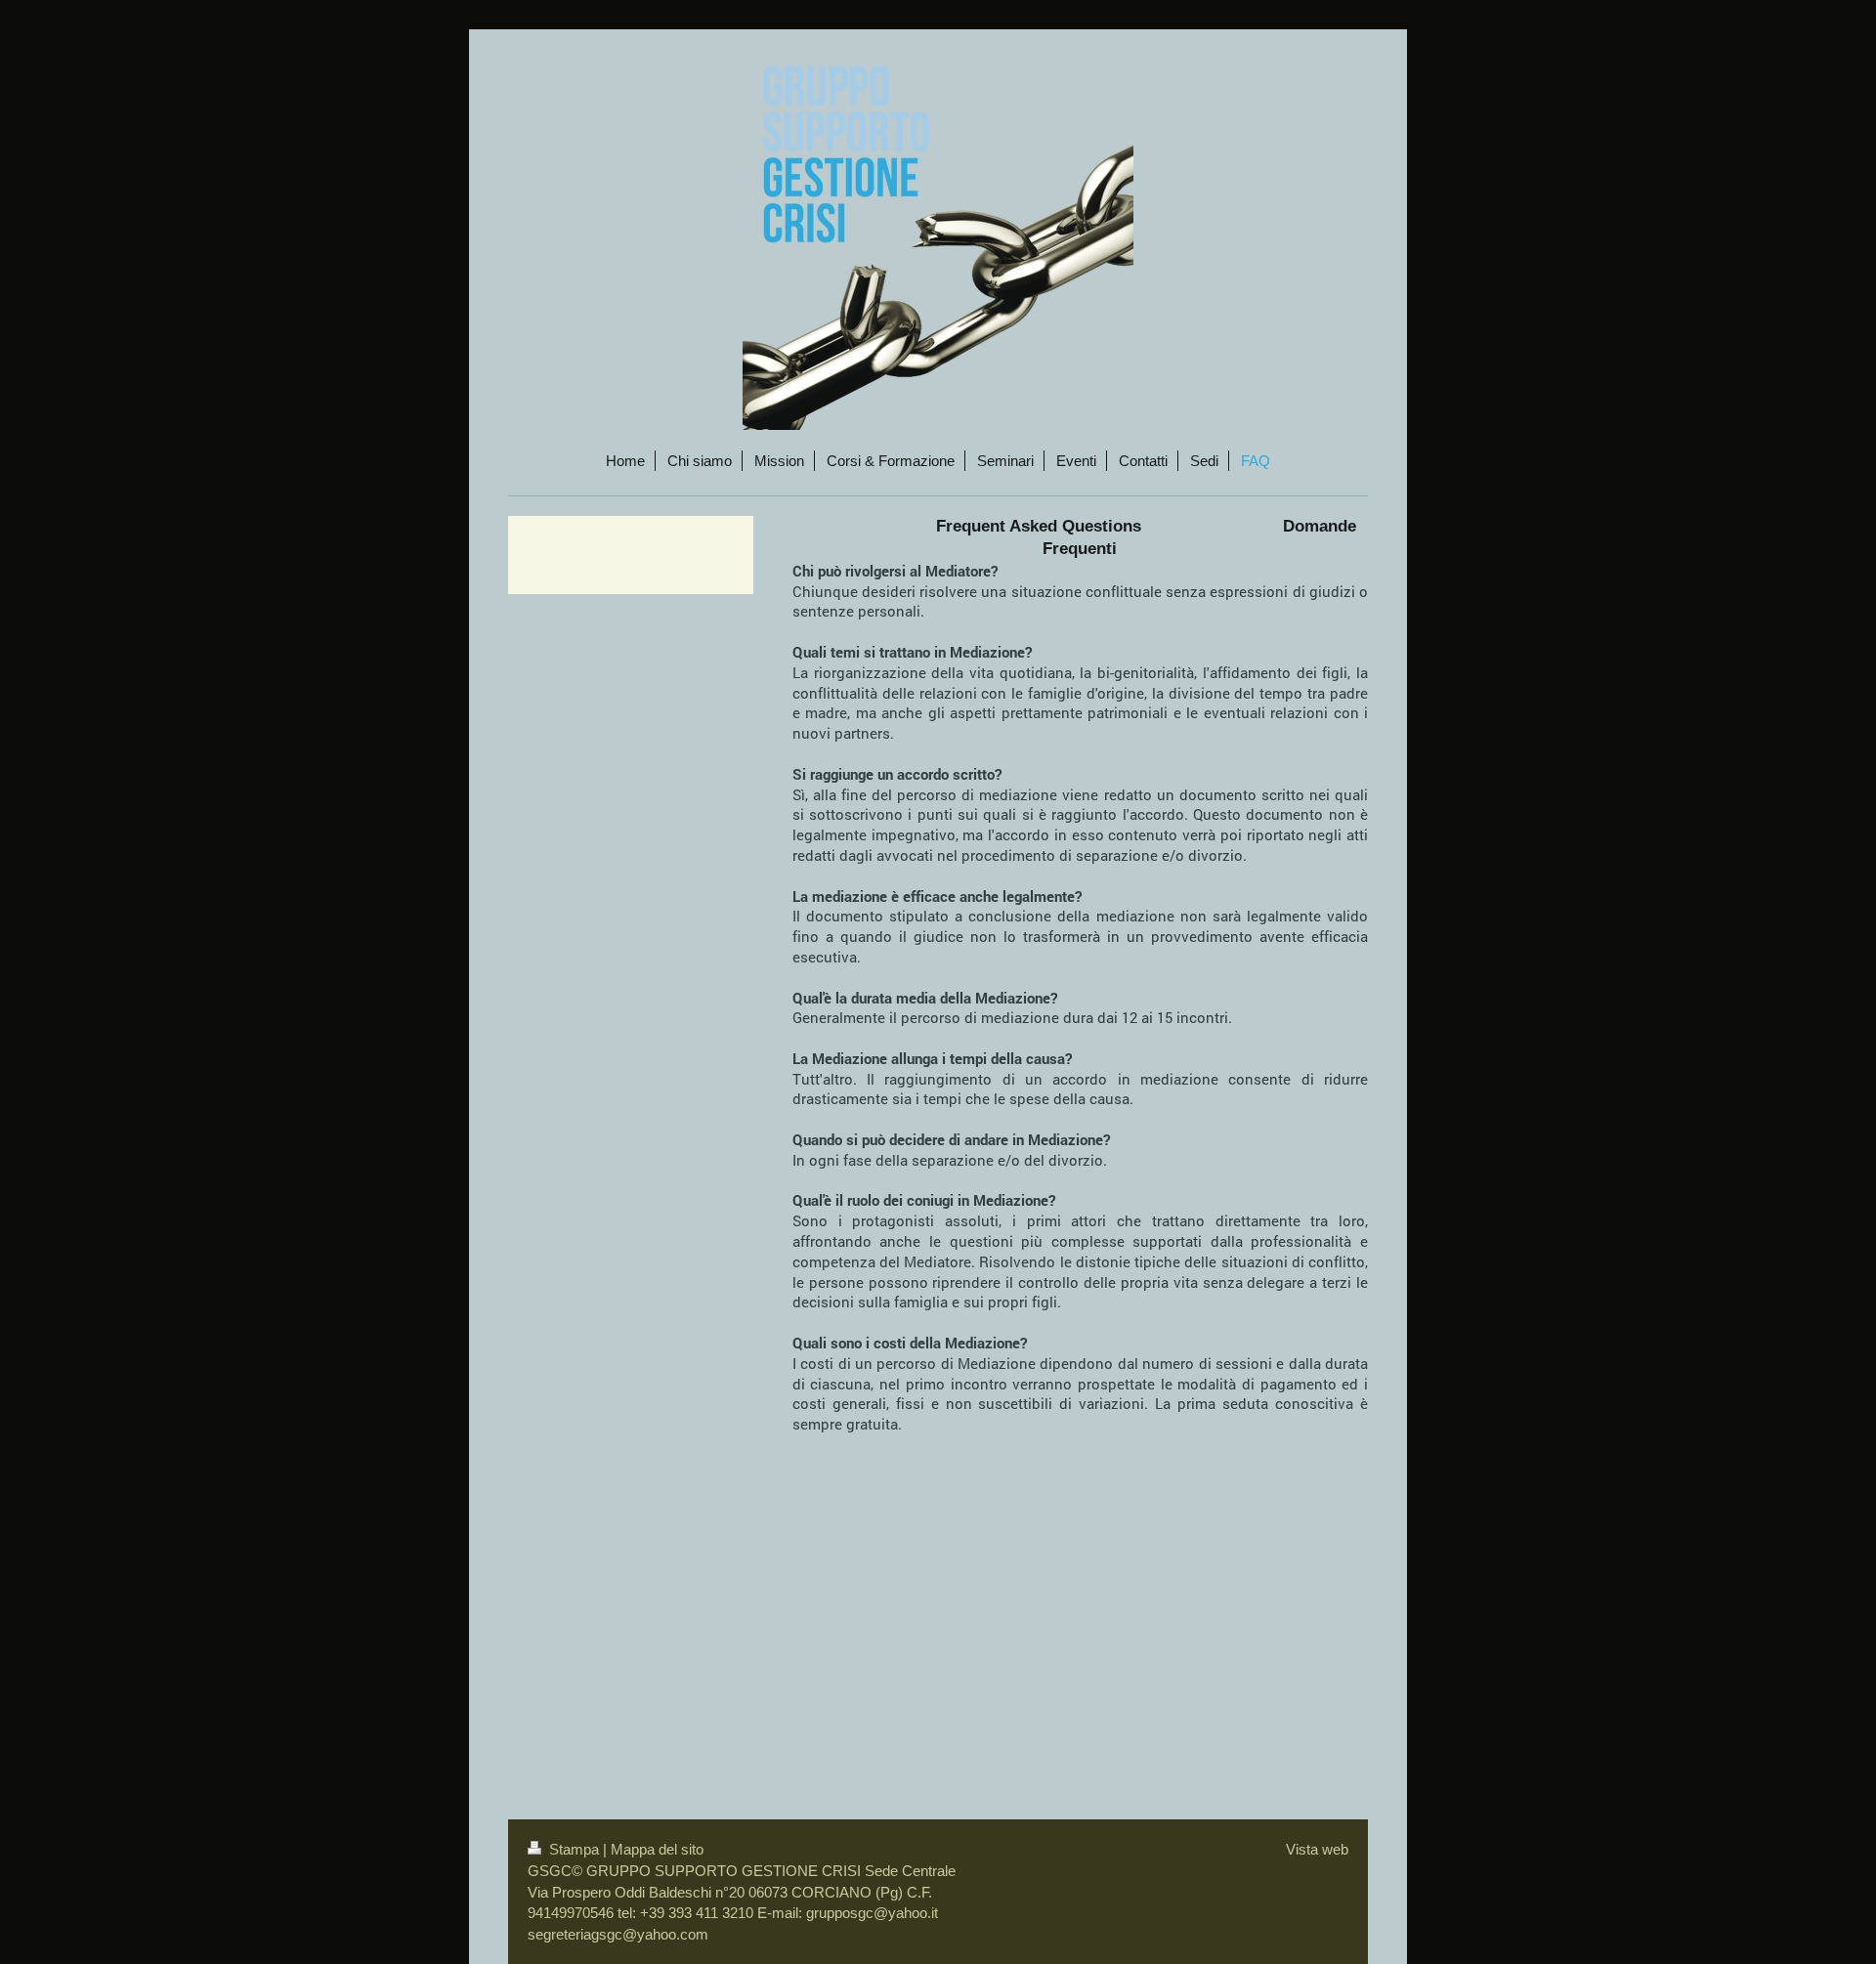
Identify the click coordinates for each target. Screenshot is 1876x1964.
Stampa (574, 1849)
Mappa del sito (657, 1849)
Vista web (1317, 1849)
